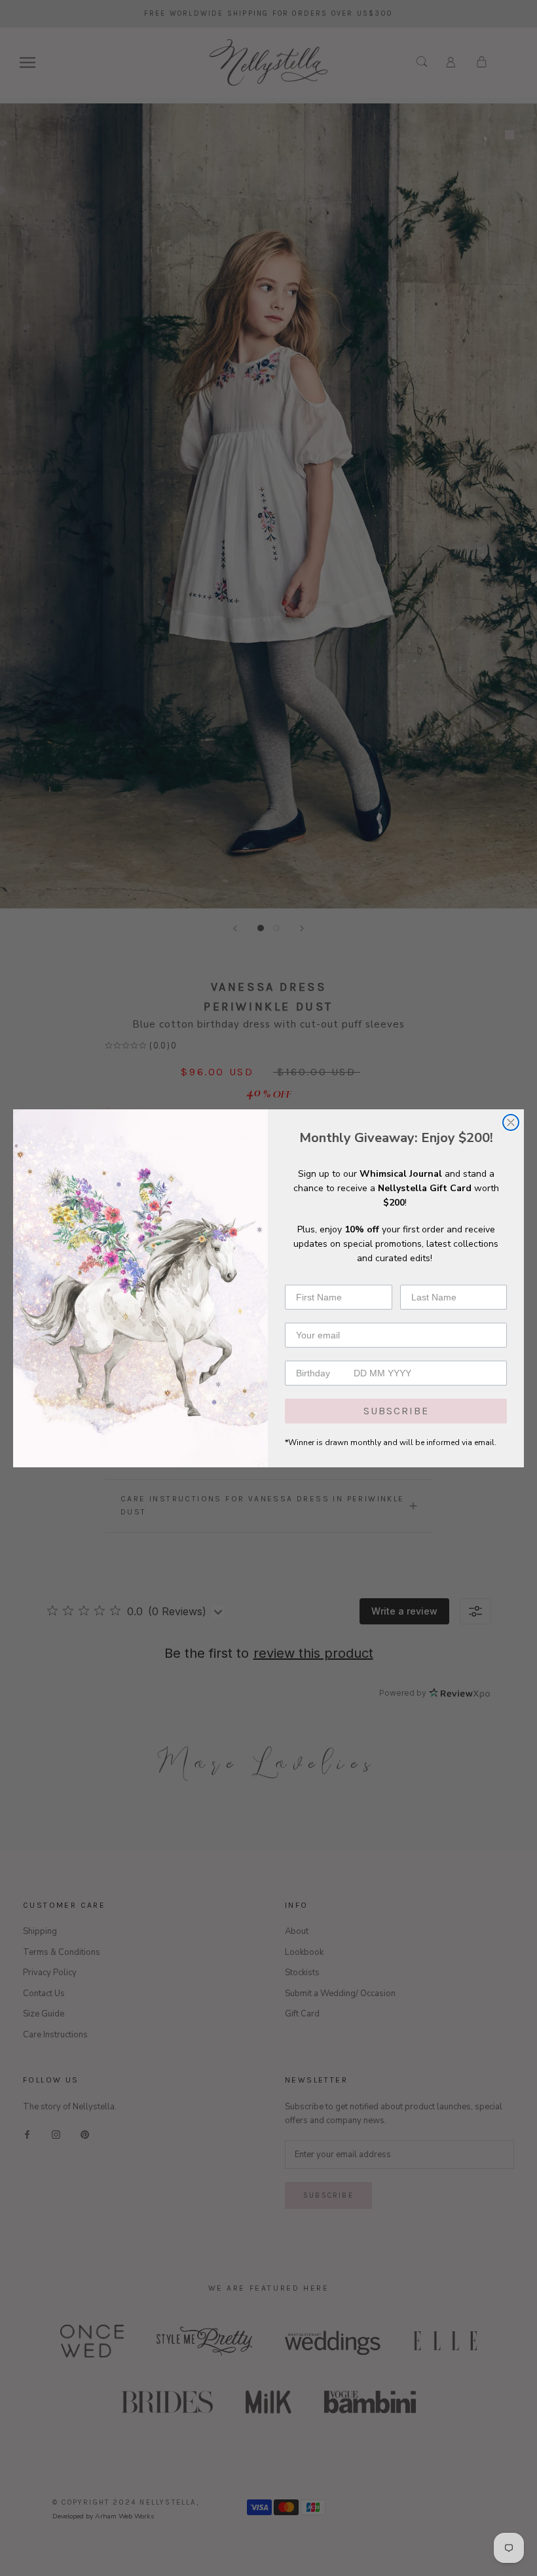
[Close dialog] (511, 1122)
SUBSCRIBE (396, 1411)
